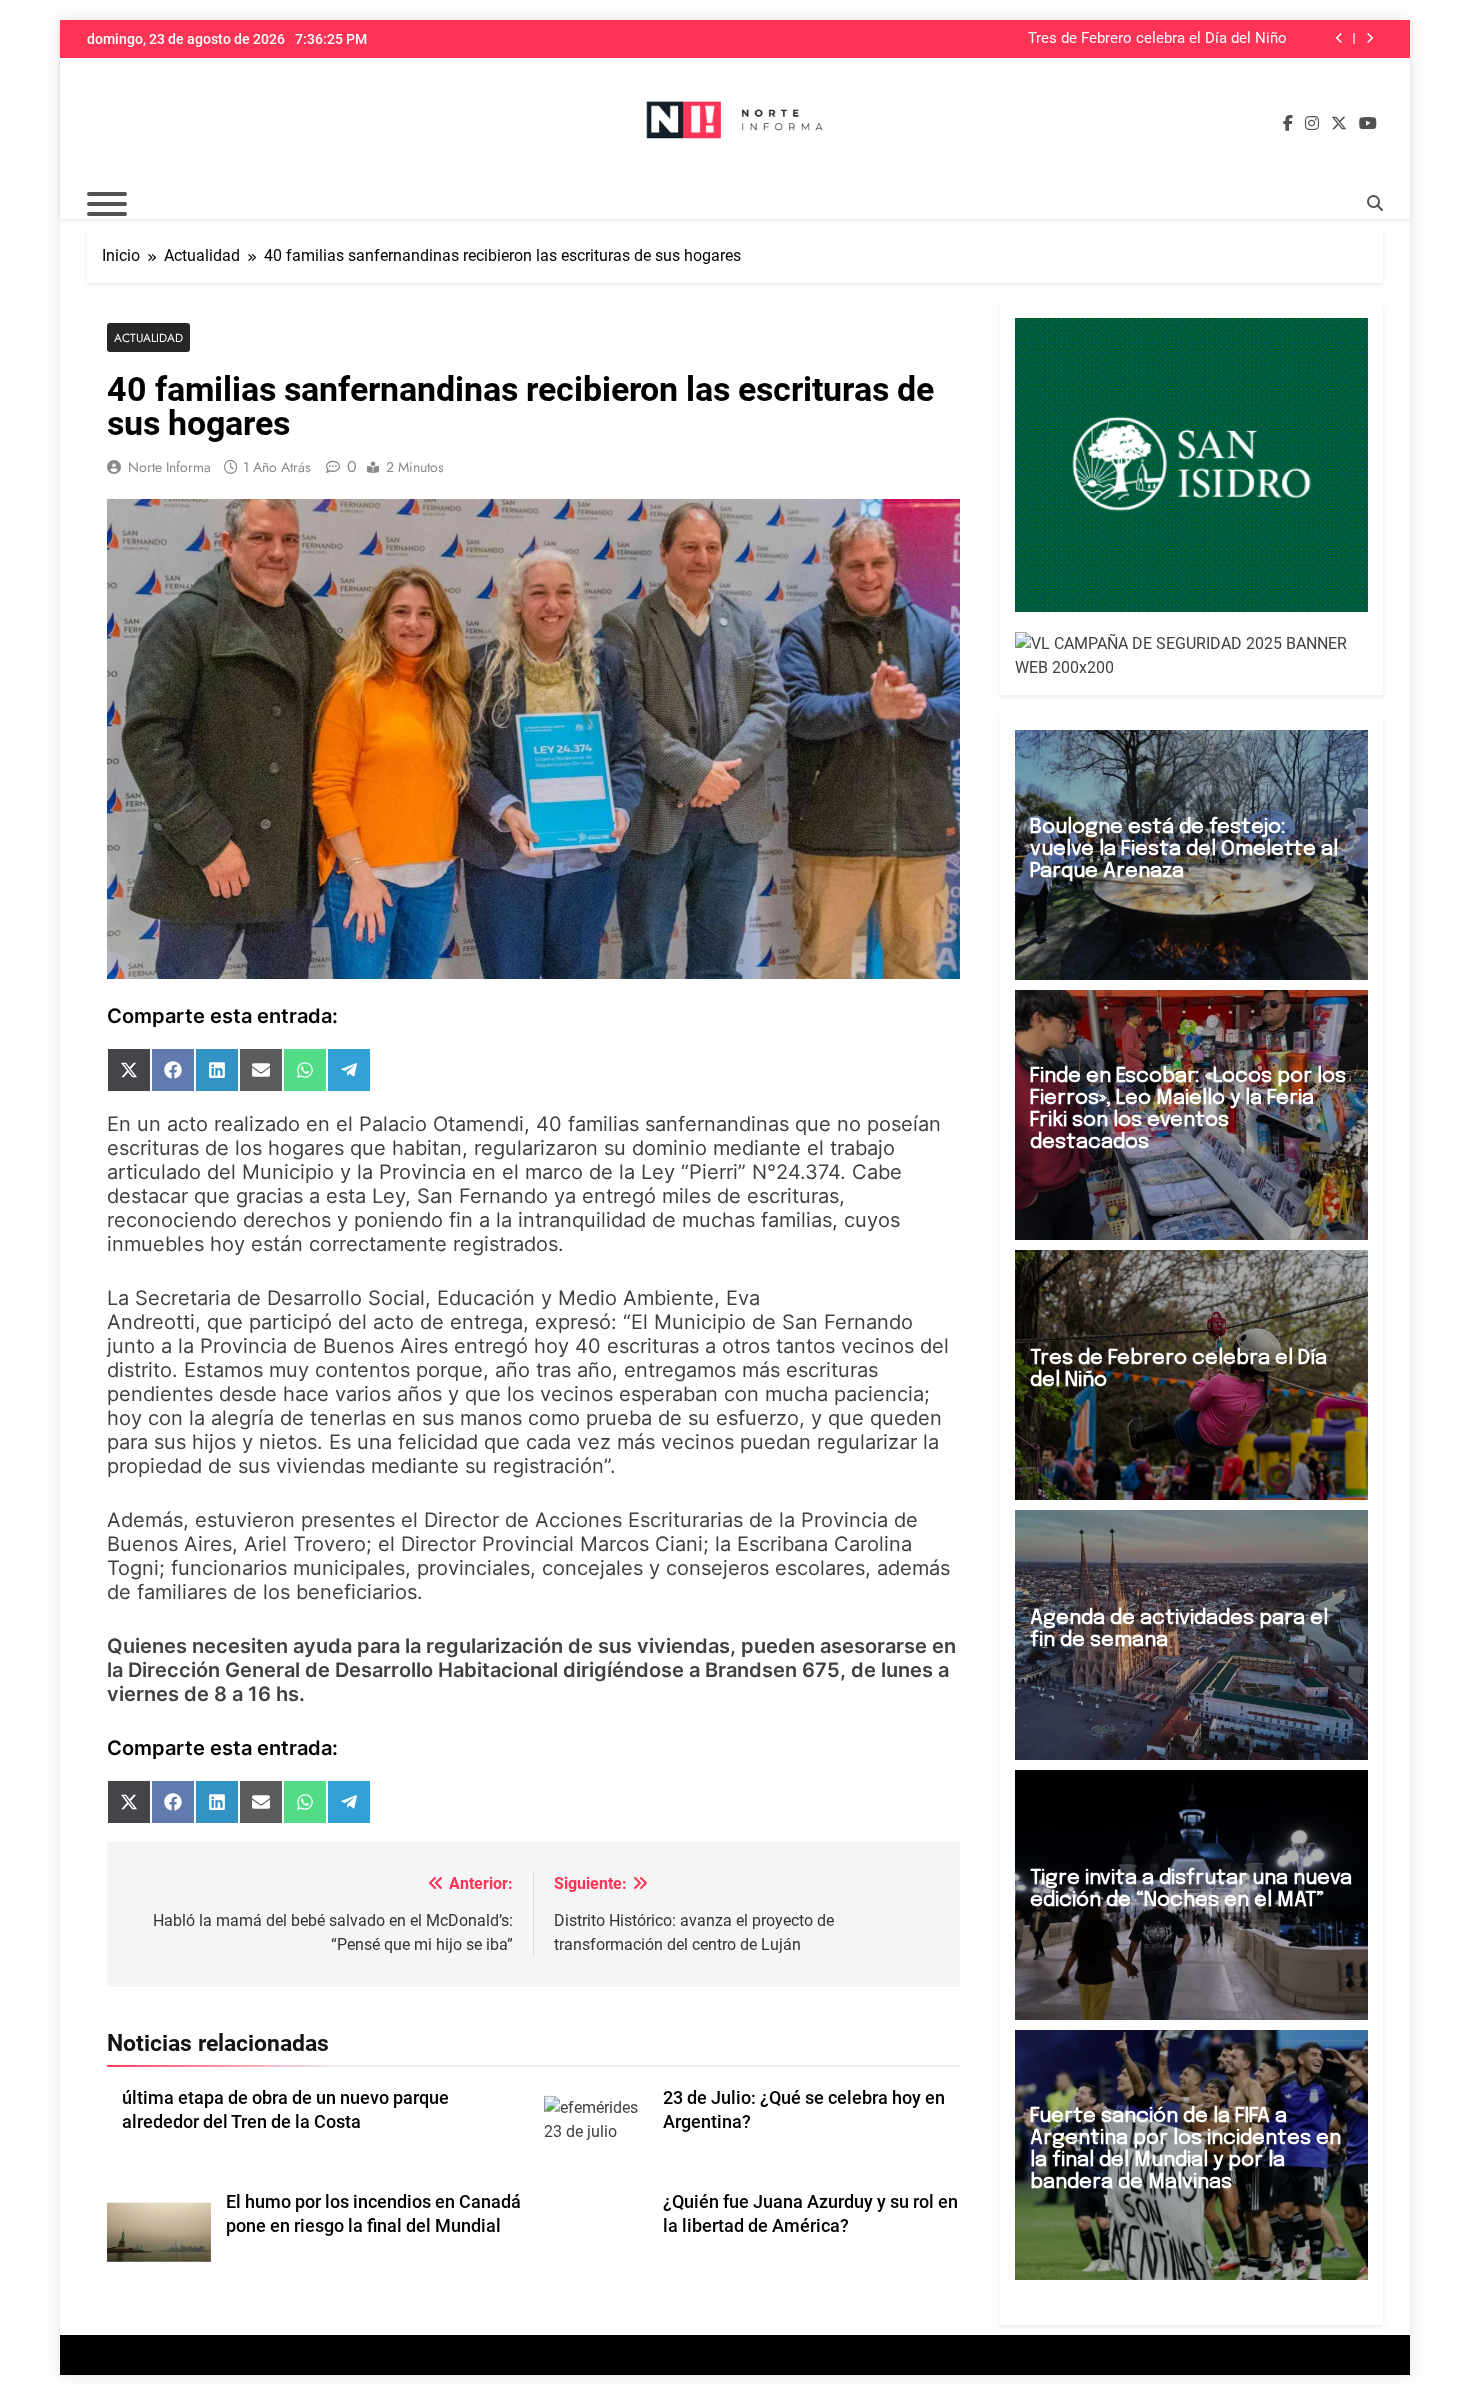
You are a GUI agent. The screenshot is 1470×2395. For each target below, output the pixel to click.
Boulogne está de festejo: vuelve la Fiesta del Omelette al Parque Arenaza (1184, 849)
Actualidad (148, 337)
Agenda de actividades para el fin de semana (1179, 1629)
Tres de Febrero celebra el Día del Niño (1157, 39)
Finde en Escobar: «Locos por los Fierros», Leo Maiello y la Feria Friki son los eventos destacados (1188, 1109)
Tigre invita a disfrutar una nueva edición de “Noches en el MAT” (1191, 1889)
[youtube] (1368, 124)
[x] (1339, 124)
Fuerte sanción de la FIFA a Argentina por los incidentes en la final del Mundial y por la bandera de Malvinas (1185, 2149)
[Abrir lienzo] (107, 204)
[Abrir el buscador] (1375, 203)
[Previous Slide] (1339, 38)
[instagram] (1312, 124)
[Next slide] (1369, 38)
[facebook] (1288, 124)
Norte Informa (169, 467)
